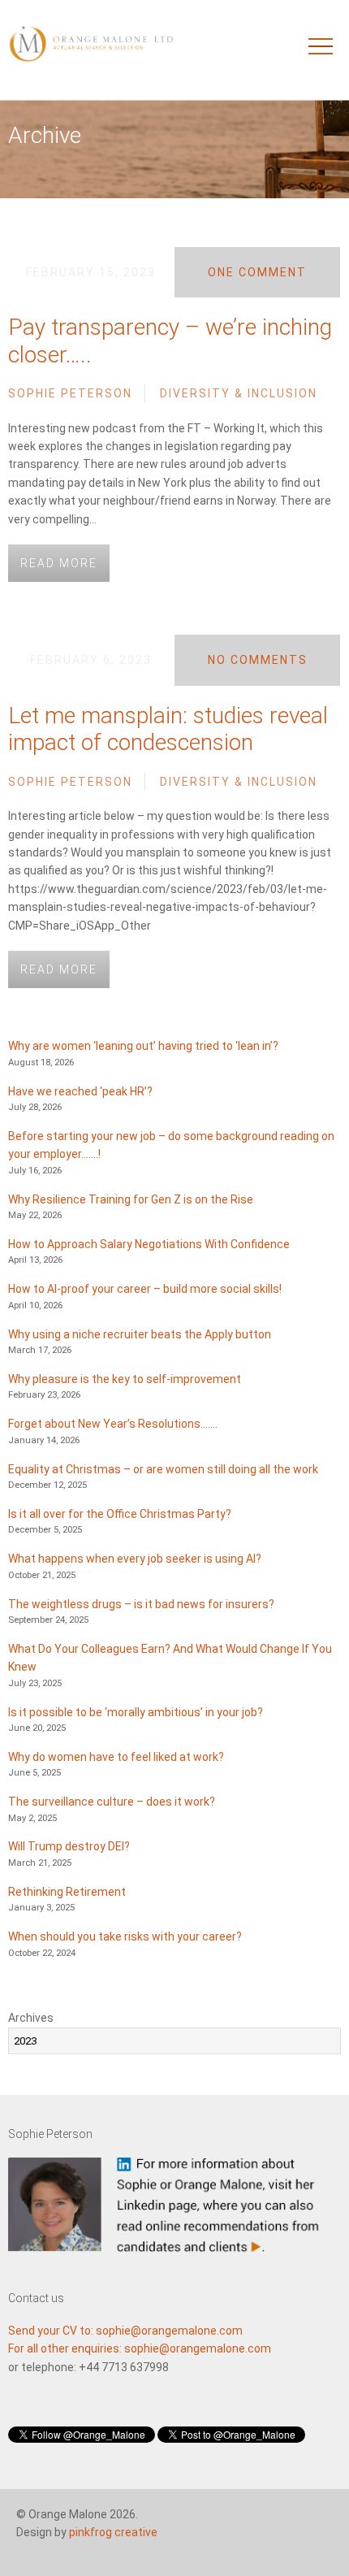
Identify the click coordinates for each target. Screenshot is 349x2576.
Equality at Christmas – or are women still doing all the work (163, 1469)
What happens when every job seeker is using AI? (135, 1559)
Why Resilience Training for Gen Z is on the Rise (131, 1199)
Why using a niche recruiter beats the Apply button (140, 1334)
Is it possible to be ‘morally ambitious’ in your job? (136, 1712)
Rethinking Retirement (67, 1892)
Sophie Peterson (70, 393)
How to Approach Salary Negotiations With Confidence (149, 1244)
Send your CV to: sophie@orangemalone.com (125, 2331)
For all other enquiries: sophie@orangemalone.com (140, 2348)
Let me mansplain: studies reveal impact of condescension (168, 729)
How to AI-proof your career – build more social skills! (145, 1289)
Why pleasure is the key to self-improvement (125, 1379)
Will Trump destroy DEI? (69, 1846)
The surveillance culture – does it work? (112, 1802)
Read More (59, 563)
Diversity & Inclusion (239, 393)
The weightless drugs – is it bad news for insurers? (141, 1604)
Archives (31, 2018)
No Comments (258, 660)
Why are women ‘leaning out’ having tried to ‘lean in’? (143, 1046)
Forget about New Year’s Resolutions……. (113, 1424)
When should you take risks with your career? (125, 1936)
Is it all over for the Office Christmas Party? (120, 1514)
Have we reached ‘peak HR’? (80, 1091)
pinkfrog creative (113, 2532)
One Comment (257, 272)
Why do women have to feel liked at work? (116, 1757)
